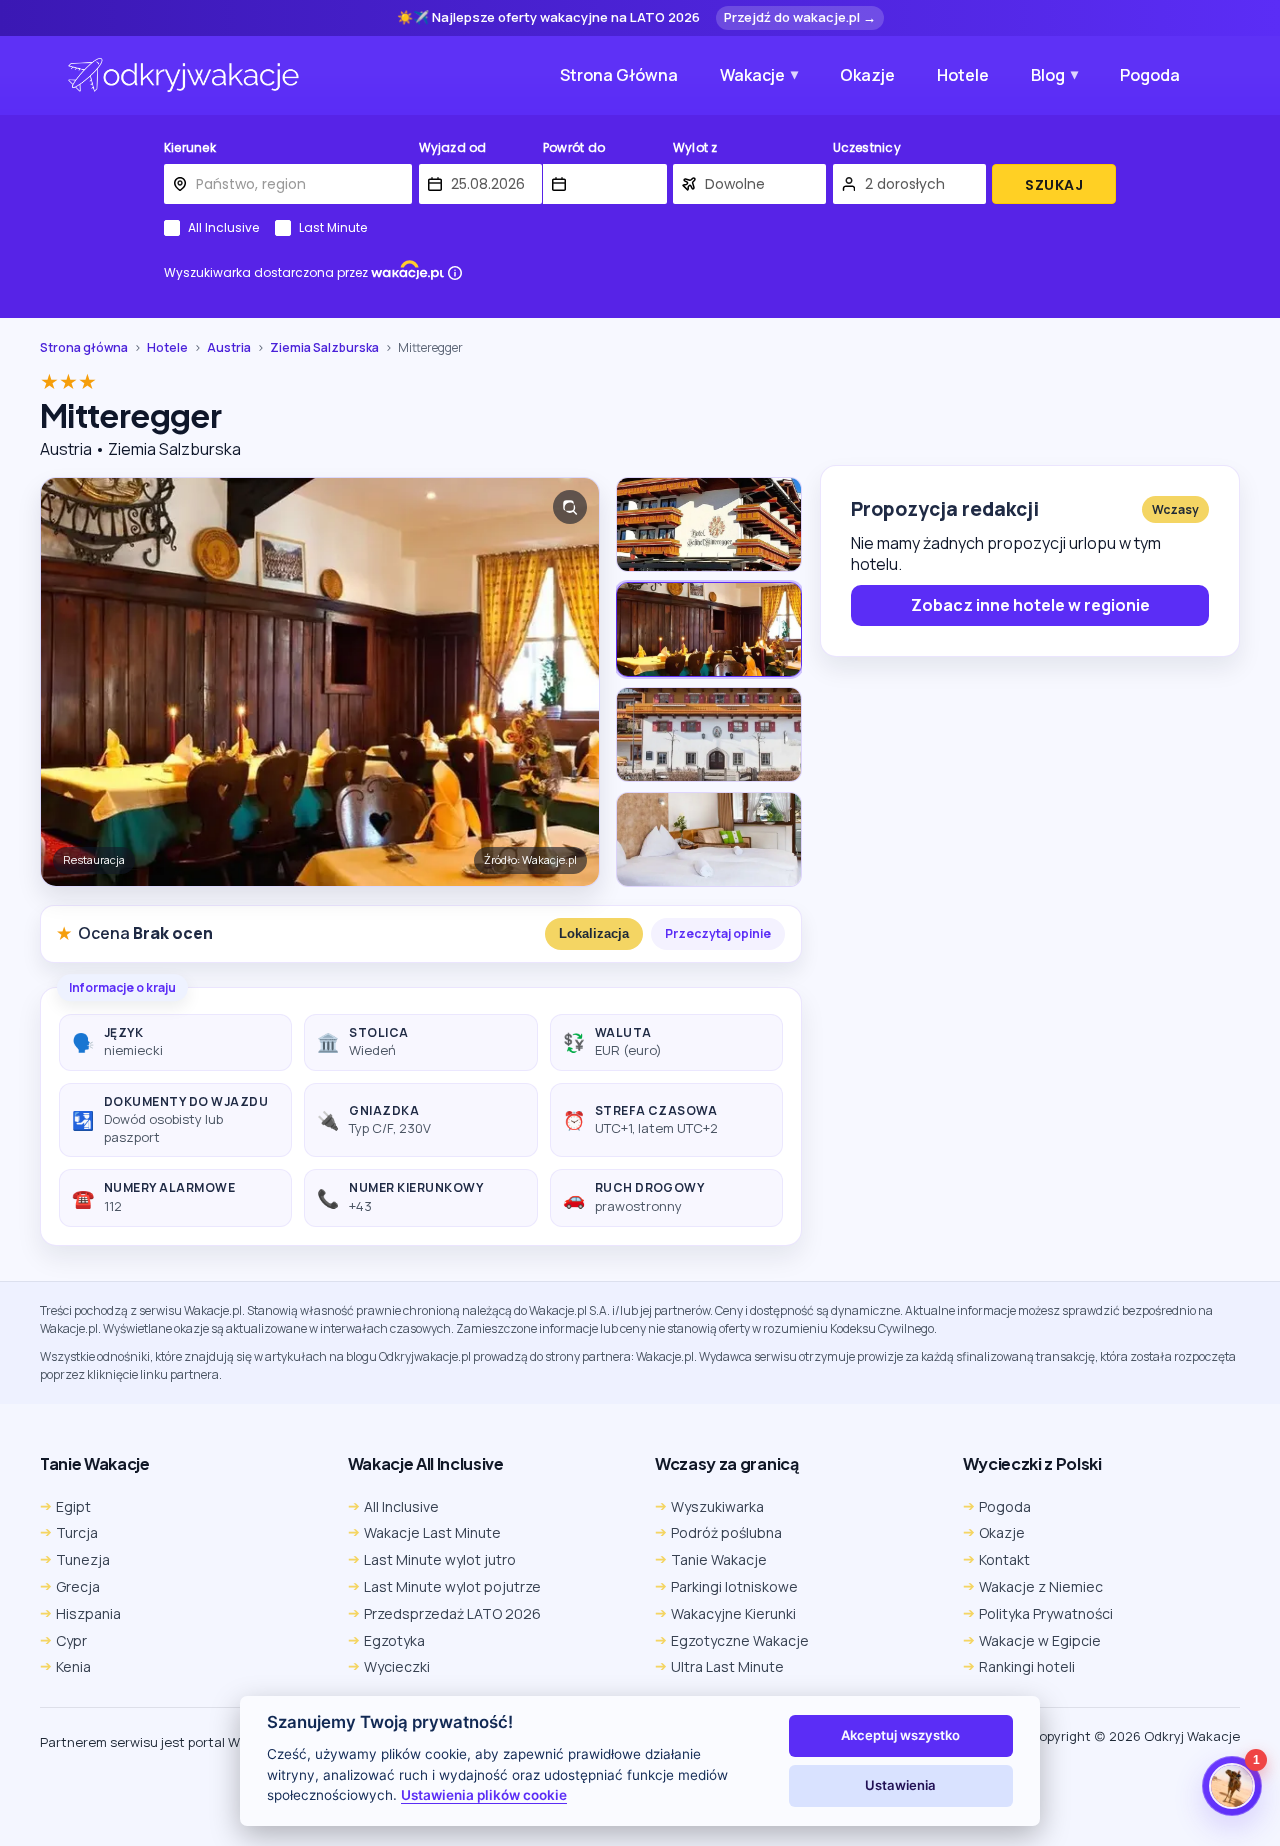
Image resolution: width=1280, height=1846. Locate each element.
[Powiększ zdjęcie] (570, 507)
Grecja (78, 1586)
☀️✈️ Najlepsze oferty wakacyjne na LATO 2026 (548, 18)
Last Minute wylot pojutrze (452, 1586)
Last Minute (333, 228)
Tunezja (83, 1559)
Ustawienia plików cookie (484, 1795)
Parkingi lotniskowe (734, 1586)
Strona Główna (619, 75)
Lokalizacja (594, 933)
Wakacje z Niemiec (1041, 1586)
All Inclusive (223, 228)
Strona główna (84, 348)
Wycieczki (397, 1666)
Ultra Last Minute (727, 1666)
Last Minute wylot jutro (440, 1559)
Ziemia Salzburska (324, 348)
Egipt (73, 1506)
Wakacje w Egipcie (1040, 1640)
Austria (229, 348)
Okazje (867, 75)
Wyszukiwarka (717, 1506)
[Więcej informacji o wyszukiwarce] (455, 273)
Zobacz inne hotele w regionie (1030, 605)
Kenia (73, 1666)
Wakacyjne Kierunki (733, 1613)
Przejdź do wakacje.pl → (800, 17)
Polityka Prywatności (1046, 1613)
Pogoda (1150, 75)
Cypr (71, 1640)
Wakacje (752, 75)
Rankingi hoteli (1027, 1666)
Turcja (77, 1532)
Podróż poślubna (726, 1532)
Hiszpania (88, 1613)
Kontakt (1004, 1559)
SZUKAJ (1054, 185)
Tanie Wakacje (719, 1559)
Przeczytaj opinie (718, 933)
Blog (1048, 75)
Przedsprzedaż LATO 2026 (452, 1613)
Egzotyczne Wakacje (740, 1640)
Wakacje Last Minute (432, 1532)
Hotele (963, 75)
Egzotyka (394, 1640)
